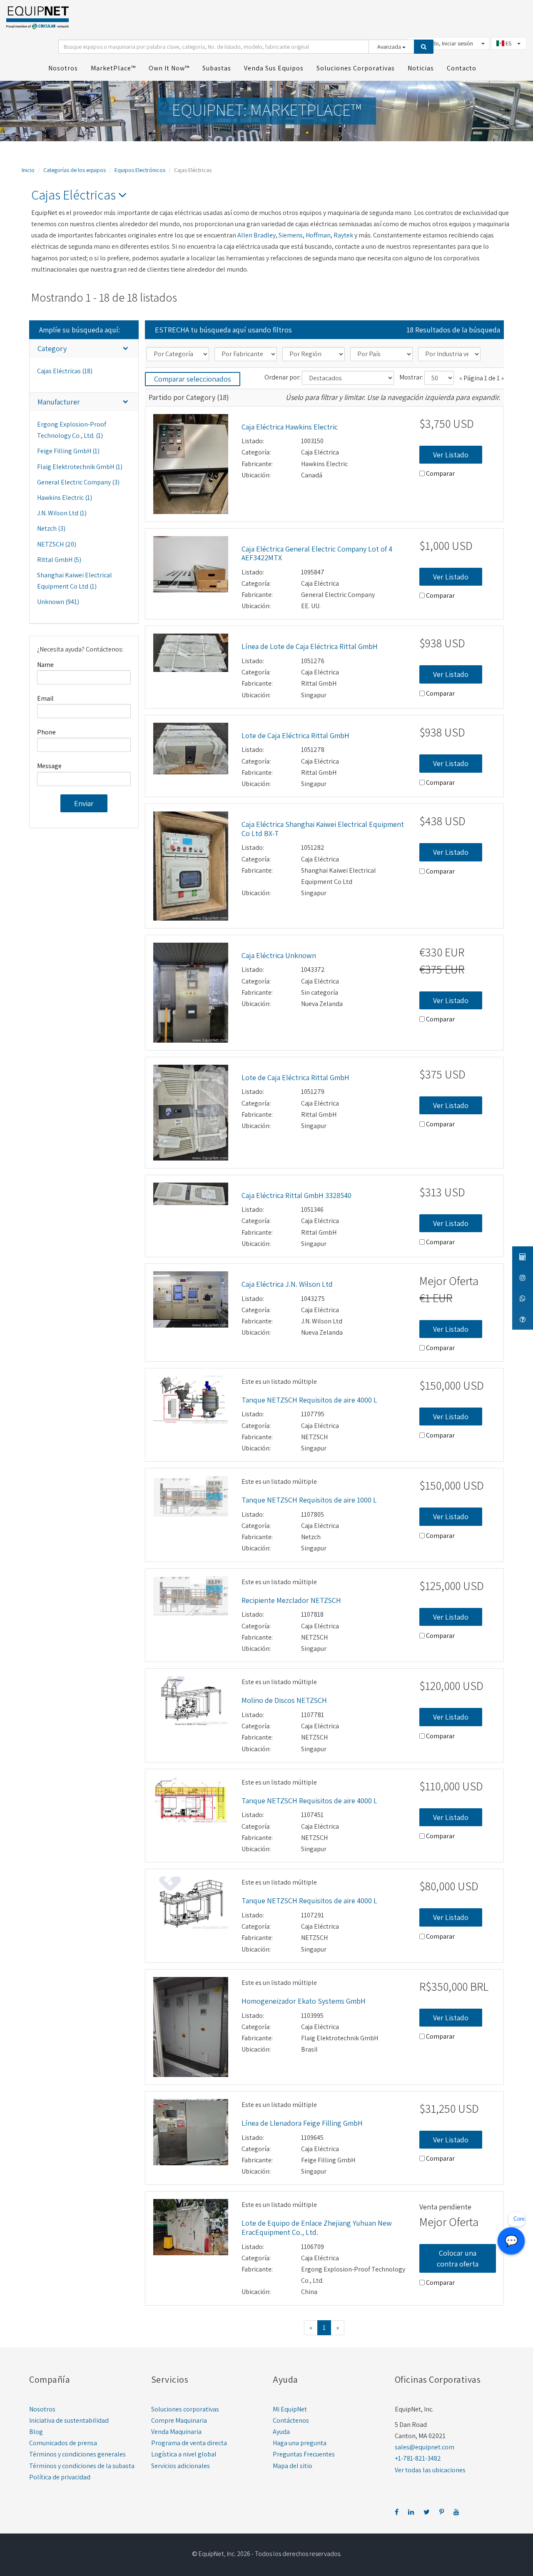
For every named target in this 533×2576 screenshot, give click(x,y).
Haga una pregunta (300, 2443)
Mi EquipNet (290, 2409)
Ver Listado (451, 455)
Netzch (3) (51, 528)
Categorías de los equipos (75, 170)
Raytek (343, 235)
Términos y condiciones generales (77, 2454)
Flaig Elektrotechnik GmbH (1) (80, 467)
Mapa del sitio (293, 2466)
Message (49, 766)
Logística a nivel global (184, 2454)
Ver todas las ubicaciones (430, 2470)
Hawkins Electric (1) (65, 498)
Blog (36, 2432)
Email (45, 698)
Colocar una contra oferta (458, 2258)
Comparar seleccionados (193, 379)
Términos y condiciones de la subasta (82, 2466)
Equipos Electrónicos (140, 170)
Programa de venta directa (189, 2443)
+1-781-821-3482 (418, 2458)
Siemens (291, 235)
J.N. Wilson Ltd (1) (62, 513)
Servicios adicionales (181, 2466)
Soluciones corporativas (185, 2409)
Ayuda (281, 2432)
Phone (46, 732)
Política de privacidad (60, 2477)
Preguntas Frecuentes (304, 2454)
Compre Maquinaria (179, 2420)
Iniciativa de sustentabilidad (69, 2420)
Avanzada (390, 47)
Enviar (84, 803)
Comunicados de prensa (63, 2443)
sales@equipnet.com (425, 2447)
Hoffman (318, 235)
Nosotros (42, 2409)
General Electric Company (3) (78, 482)
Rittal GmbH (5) (59, 560)
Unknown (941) (58, 602)
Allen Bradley (257, 235)
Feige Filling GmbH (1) (68, 451)
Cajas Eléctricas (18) (65, 371)
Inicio (28, 170)
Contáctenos (291, 2420)
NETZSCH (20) (57, 544)
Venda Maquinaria (176, 2432)
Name (45, 665)
